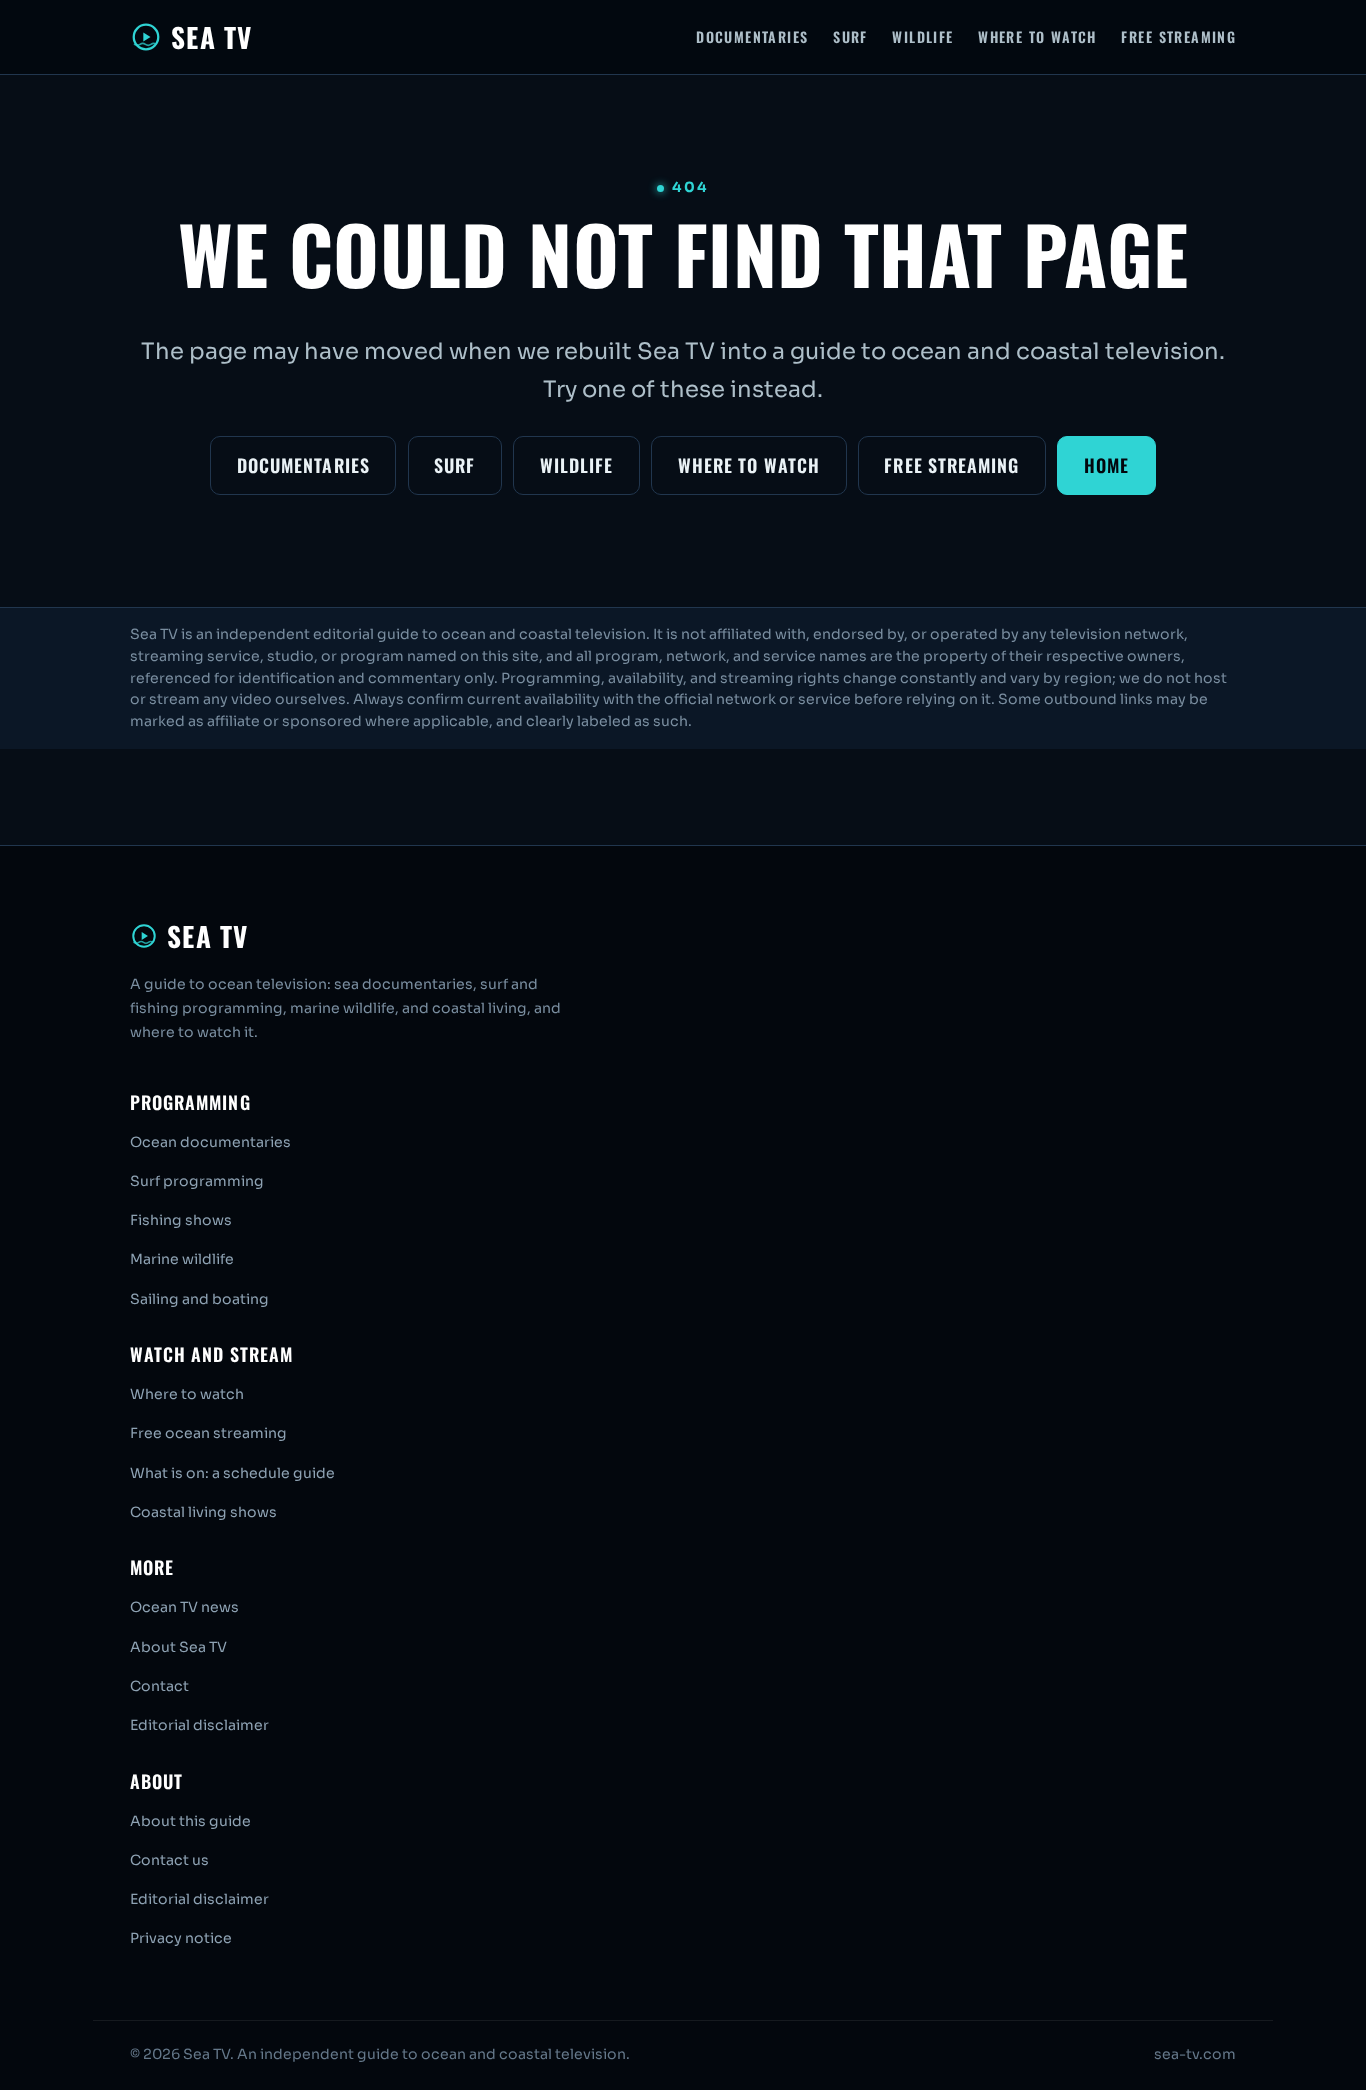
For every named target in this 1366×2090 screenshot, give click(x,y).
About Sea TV (178, 1647)
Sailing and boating (199, 1299)
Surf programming (197, 1181)
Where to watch (187, 1394)
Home (1106, 465)
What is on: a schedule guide (232, 1473)
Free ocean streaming (208, 1433)
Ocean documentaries (210, 1142)
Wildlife (922, 36)
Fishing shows (181, 1220)
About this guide (190, 1821)
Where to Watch (1037, 36)
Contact (159, 1686)
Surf (850, 36)
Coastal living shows (203, 1512)
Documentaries (752, 36)
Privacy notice (181, 1938)
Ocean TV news (184, 1607)
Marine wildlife (182, 1259)
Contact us (169, 1860)
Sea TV (211, 37)
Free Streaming (1178, 36)
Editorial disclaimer (199, 1725)
